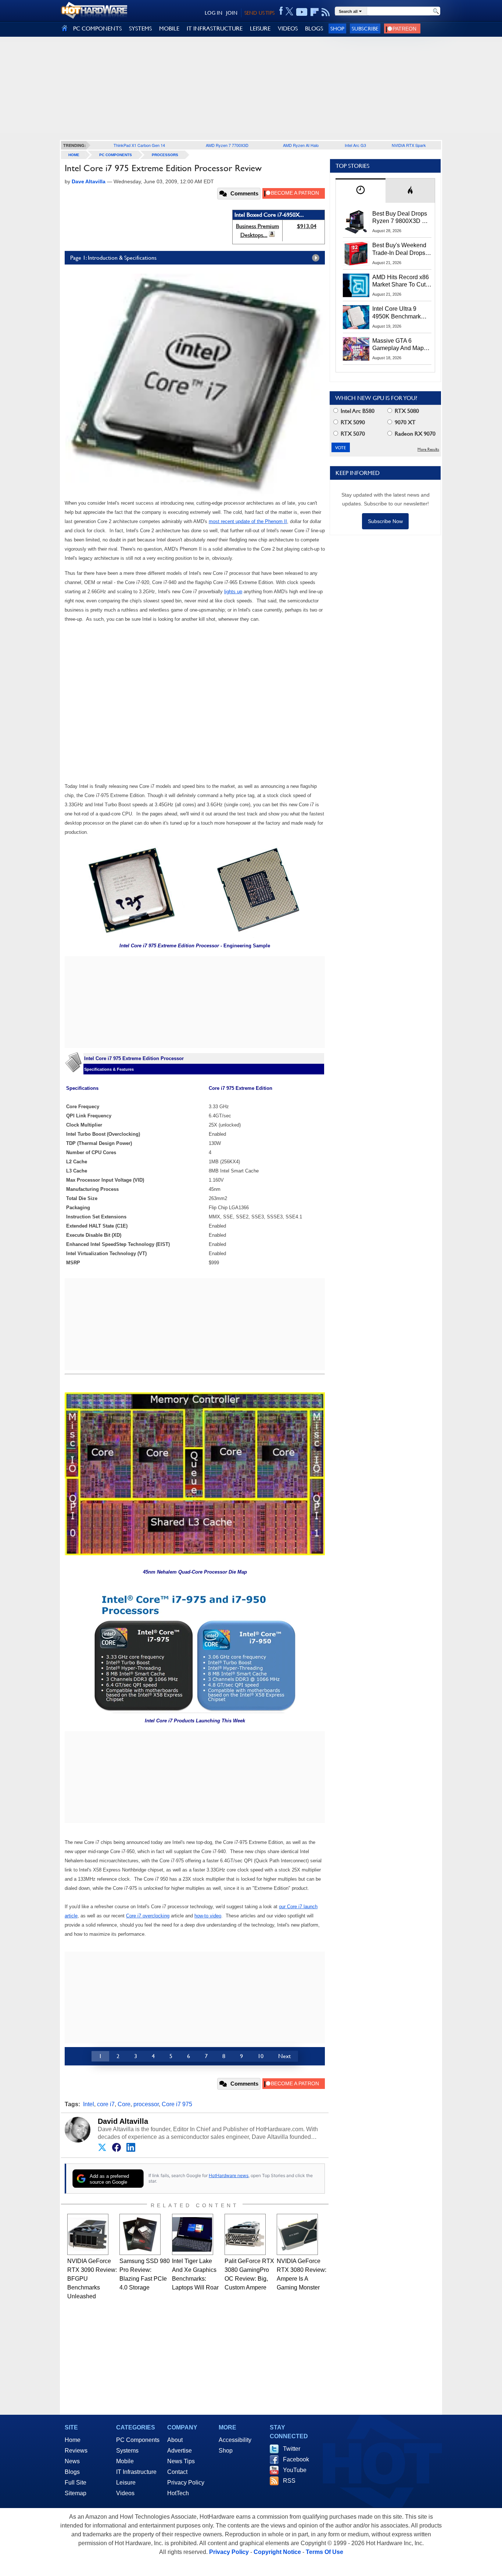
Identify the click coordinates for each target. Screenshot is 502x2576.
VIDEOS (288, 28)
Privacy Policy (186, 2483)
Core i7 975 (177, 2104)
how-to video (208, 1916)
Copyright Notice (277, 2552)
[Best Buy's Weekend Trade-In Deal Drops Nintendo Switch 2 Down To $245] (356, 253)
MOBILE (169, 28)
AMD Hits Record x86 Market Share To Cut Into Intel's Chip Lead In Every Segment (401, 281)
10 (261, 2056)
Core (124, 2104)
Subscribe (365, 28)
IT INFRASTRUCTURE (215, 28)
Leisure (126, 2483)
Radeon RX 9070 (414, 434)
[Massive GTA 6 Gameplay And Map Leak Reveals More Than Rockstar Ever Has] (356, 349)
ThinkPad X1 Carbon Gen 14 (139, 145)
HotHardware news (229, 2175)
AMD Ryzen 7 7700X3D (227, 145)
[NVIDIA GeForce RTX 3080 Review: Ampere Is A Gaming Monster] (297, 2234)
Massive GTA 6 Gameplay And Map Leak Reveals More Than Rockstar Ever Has (398, 345)
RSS (289, 2481)
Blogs (72, 2472)
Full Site (76, 2483)
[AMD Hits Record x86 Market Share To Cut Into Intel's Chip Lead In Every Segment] (356, 285)
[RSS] (326, 12)
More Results (428, 449)
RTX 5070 (352, 434)
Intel (89, 2104)
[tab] (361, 190)
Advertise (180, 2451)
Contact (177, 2472)
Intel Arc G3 (355, 145)
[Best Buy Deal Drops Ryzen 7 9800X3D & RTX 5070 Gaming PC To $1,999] (356, 222)
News (72, 2461)
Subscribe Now (385, 521)
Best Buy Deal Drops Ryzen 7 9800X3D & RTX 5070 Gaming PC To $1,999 (402, 218)
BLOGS (314, 28)
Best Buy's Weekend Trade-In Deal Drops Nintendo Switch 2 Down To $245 (399, 249)
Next (284, 2056)
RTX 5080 (406, 411)
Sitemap (76, 2493)
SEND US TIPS (259, 13)
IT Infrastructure (136, 2472)
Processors (165, 155)
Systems (127, 2451)
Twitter (292, 2449)
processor (146, 2104)
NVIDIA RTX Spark (409, 145)
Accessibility (235, 2440)
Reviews (76, 2451)
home (74, 155)
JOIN (232, 13)
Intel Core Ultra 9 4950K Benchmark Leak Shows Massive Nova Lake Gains (400, 313)
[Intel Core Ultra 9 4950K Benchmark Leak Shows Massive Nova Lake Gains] (356, 317)
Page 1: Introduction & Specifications (113, 258)
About (175, 2440)
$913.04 (307, 226)
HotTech (178, 2493)
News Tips (181, 2461)
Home (73, 2440)
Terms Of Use (324, 2552)
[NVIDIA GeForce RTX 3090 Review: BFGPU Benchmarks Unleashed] (88, 2234)
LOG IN (214, 13)
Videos (125, 2493)
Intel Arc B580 (357, 411)
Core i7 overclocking (148, 1916)
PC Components (116, 155)
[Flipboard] (315, 12)
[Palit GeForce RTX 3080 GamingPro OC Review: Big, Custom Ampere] (245, 2234)
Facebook (296, 2459)
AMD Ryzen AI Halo (301, 145)
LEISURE (260, 28)
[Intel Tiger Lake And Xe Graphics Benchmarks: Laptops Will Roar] (193, 2234)
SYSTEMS (140, 28)
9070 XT (404, 422)
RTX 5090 (352, 422)
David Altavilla (123, 2121)
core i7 (106, 2104)
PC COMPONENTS (97, 28)
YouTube (295, 2470)
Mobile (125, 2461)
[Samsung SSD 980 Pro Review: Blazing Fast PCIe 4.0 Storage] (140, 2234)
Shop (337, 28)
